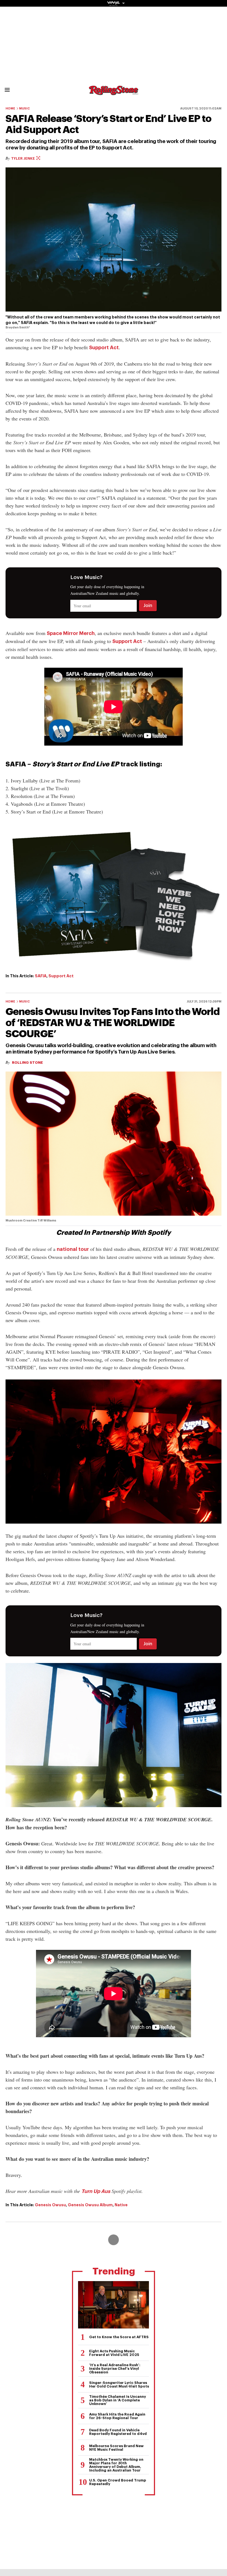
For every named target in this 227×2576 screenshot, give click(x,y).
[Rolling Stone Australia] (114, 92)
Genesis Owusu (50, 2205)
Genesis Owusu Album (90, 2205)
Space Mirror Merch (71, 633)
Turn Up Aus (96, 2191)
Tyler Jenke (23, 158)
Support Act (104, 348)
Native (121, 2205)
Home (10, 109)
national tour (73, 1249)
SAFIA (41, 976)
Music (24, 109)
